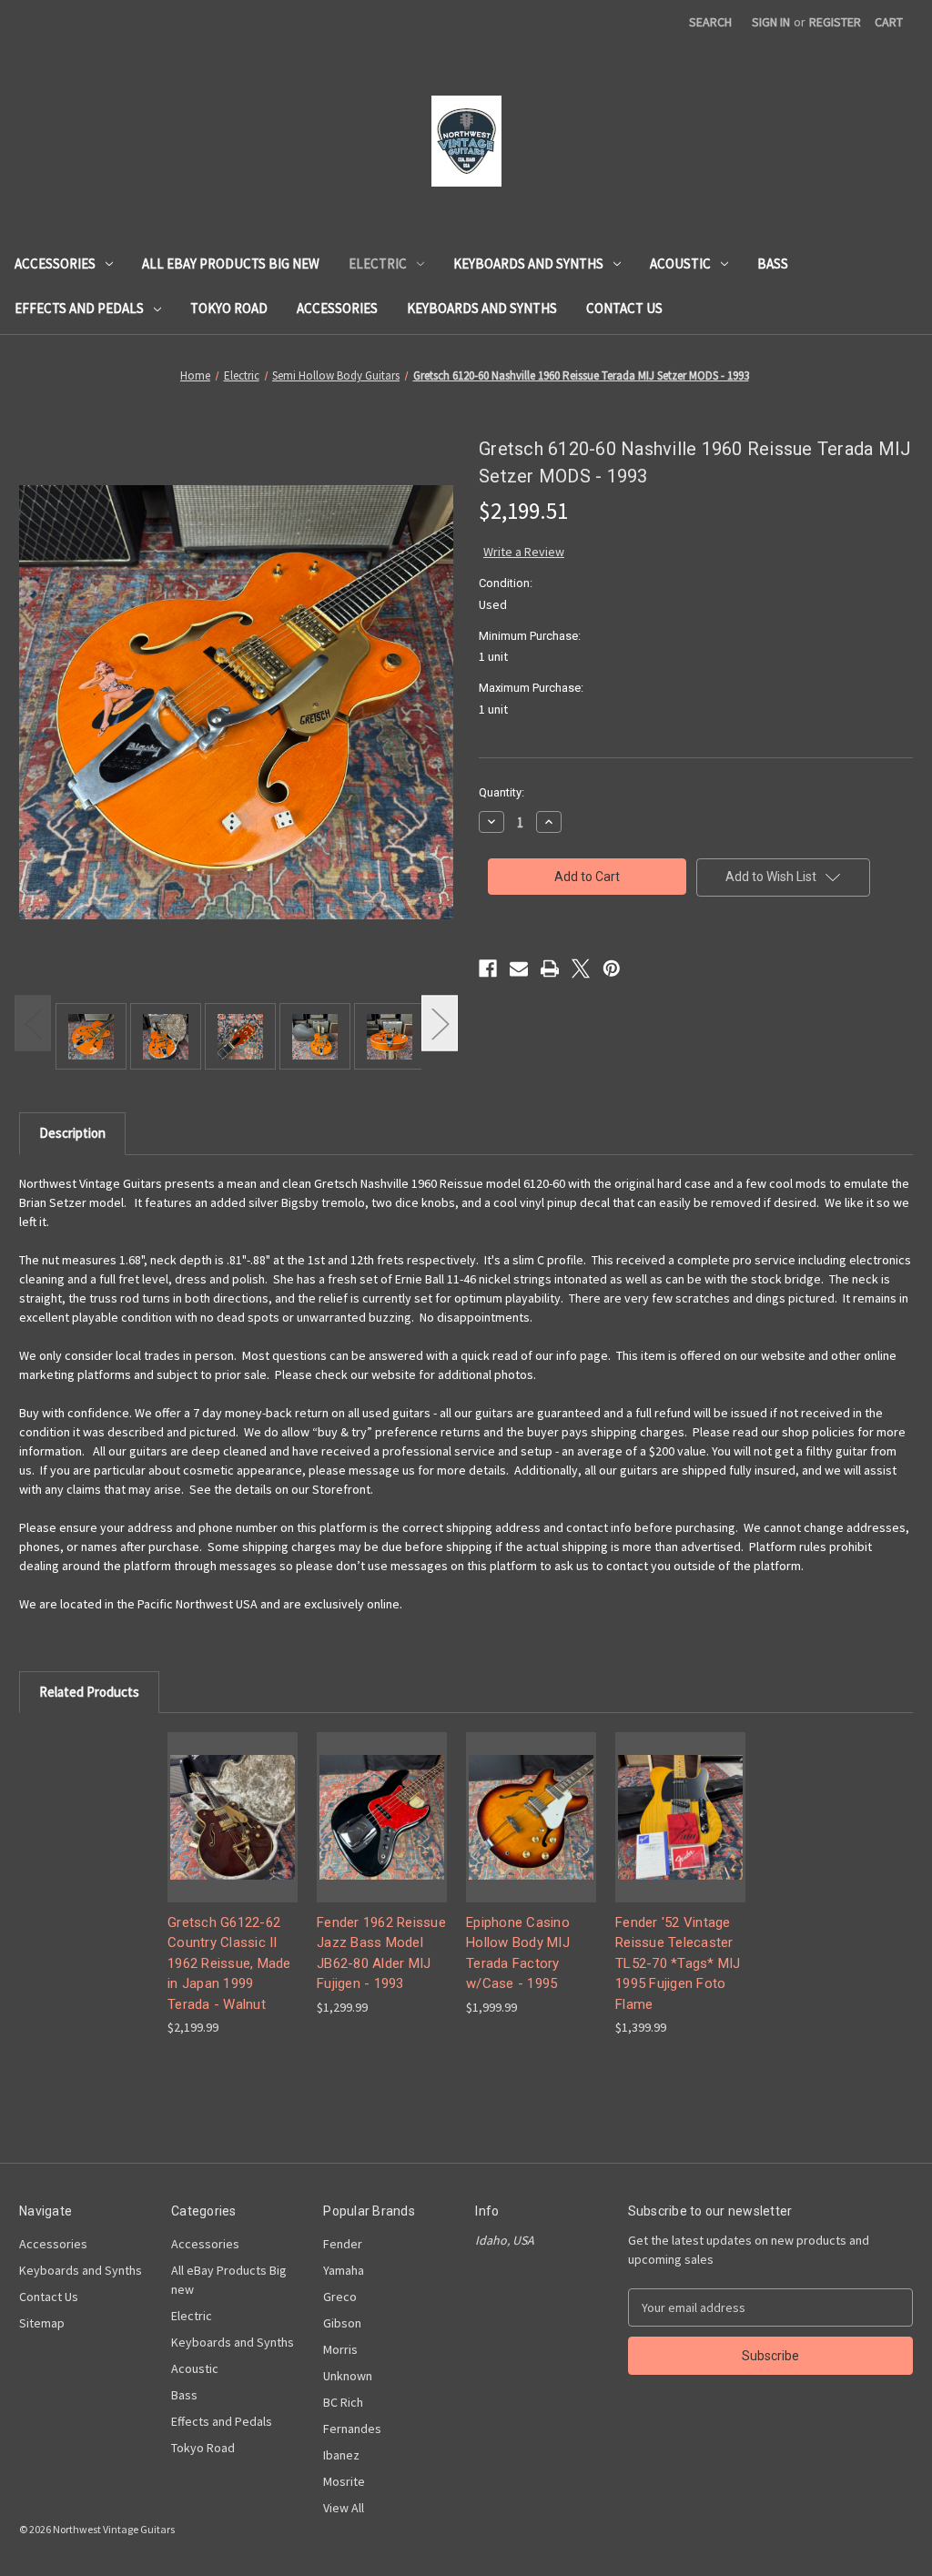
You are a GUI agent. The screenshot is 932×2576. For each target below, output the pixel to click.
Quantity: (501, 792)
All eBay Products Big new (231, 264)
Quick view (231, 1801)
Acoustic (680, 264)
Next (440, 1023)
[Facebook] (488, 969)
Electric (378, 264)
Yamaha (344, 2270)
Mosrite (344, 2481)
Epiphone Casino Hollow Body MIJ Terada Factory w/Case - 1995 (518, 1953)
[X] (581, 969)
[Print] (550, 969)
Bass (773, 264)
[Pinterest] (612, 969)
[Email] (519, 969)
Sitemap (42, 2323)
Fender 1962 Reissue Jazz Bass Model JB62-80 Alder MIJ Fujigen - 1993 (381, 1953)
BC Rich (343, 2402)
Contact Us (624, 308)
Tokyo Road (229, 308)
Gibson (342, 2323)
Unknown (348, 2376)
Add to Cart (233, 1833)
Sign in (771, 22)
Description (72, 1133)
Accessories (55, 264)
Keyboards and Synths (528, 264)
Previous (33, 1023)
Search (710, 22)
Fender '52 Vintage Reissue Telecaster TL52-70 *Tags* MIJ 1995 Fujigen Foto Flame (678, 1963)
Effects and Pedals (79, 308)
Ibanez (341, 2455)
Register (835, 22)
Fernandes (352, 2429)
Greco (340, 2297)
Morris (340, 2349)
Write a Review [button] (524, 552)
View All (344, 2508)
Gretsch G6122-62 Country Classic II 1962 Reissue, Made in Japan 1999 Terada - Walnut (229, 1963)
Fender (343, 2244)
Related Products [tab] (89, 1692)
